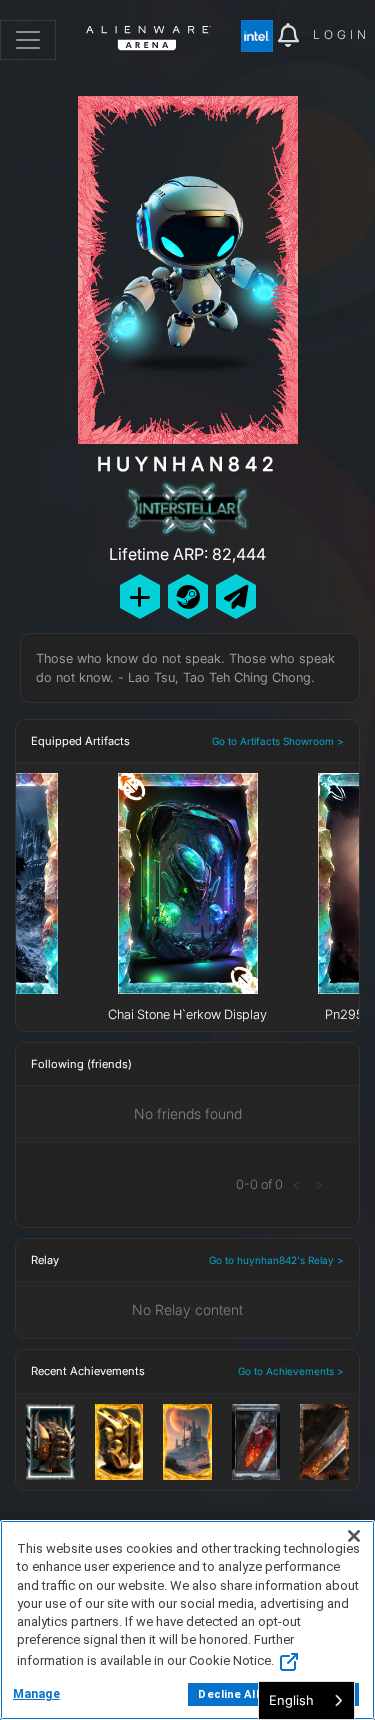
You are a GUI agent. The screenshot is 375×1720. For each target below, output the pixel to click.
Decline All (228, 1694)
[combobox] (306, 1700)
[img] (259, 36)
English (291, 1700)
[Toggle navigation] (28, 40)
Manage (36, 1694)
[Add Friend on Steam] (188, 596)
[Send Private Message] (236, 596)
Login (341, 34)
